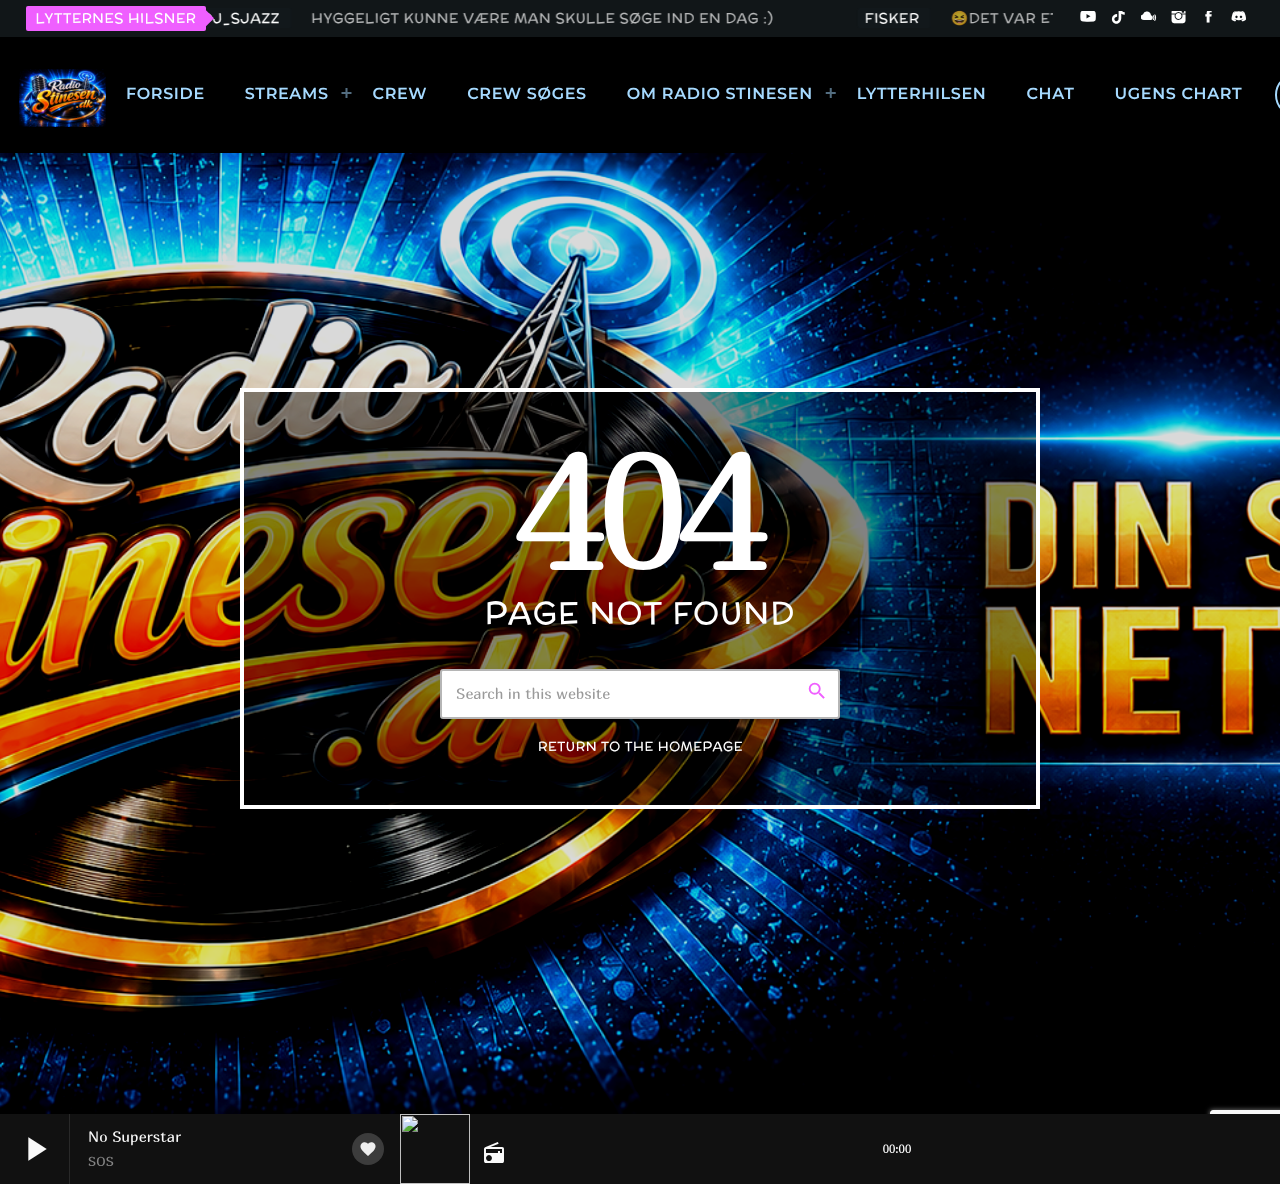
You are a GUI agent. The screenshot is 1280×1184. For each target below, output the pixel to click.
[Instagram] (1179, 18)
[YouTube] (1088, 18)
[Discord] (1239, 18)
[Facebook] (1209, 18)
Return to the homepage (640, 746)
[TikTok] (1118, 18)
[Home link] (62, 95)
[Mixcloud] (1149, 18)
